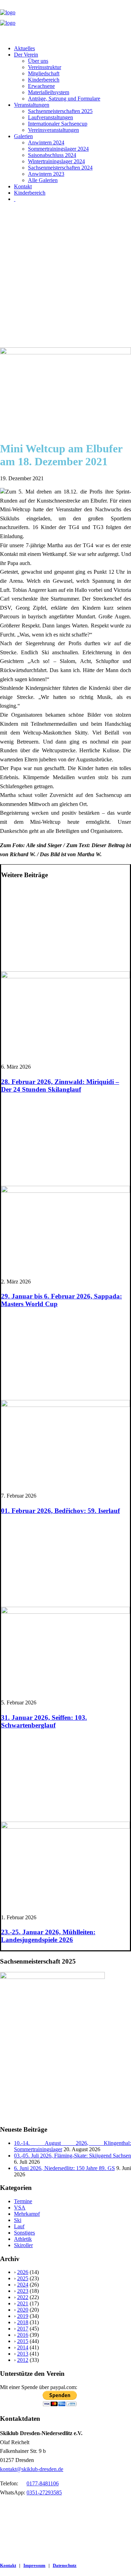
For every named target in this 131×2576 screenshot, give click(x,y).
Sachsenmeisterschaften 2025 (60, 111)
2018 (23, 2322)
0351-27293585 (44, 2492)
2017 (23, 2329)
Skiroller (23, 2245)
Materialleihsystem (49, 92)
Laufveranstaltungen (50, 117)
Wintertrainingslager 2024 (56, 161)
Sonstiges (24, 2233)
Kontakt (23, 186)
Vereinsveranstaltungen (53, 130)
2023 (23, 2291)
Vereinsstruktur (45, 67)
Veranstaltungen (32, 105)
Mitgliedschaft (44, 73)
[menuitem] (72, 48)
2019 (23, 2316)
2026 (23, 2272)
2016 (23, 2335)
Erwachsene (41, 86)
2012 (23, 2360)
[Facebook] (15, 199)
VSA (20, 2208)
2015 (23, 2341)
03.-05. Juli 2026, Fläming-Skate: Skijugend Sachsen (72, 2156)
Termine (23, 2201)
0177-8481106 (43, 2483)
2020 (23, 2310)
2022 (23, 2297)
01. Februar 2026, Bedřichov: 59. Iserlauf (60, 1511)
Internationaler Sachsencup (58, 124)
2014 (23, 2347)
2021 (23, 2303)
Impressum (34, 2565)
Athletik (23, 2239)
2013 (23, 2354)
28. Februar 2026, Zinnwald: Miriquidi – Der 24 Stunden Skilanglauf (60, 1086)
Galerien (23, 136)
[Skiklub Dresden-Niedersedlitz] (65, 20)
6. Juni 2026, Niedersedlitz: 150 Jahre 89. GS (64, 2168)
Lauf (19, 2226)
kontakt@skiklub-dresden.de (32, 2469)
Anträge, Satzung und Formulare (64, 99)
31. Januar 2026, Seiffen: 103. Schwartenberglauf (44, 1721)
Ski (18, 2220)
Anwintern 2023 (46, 174)
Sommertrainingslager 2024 (58, 149)
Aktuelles (24, 48)
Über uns (38, 61)
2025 (23, 2278)
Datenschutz (65, 2565)
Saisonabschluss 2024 (52, 155)
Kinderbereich (44, 80)
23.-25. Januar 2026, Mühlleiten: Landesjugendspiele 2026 (48, 1936)
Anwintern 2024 (46, 142)
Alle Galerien (43, 180)
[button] (65, 352)
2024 (23, 2285)
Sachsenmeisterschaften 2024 (60, 168)
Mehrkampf (27, 2214)
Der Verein (26, 55)
